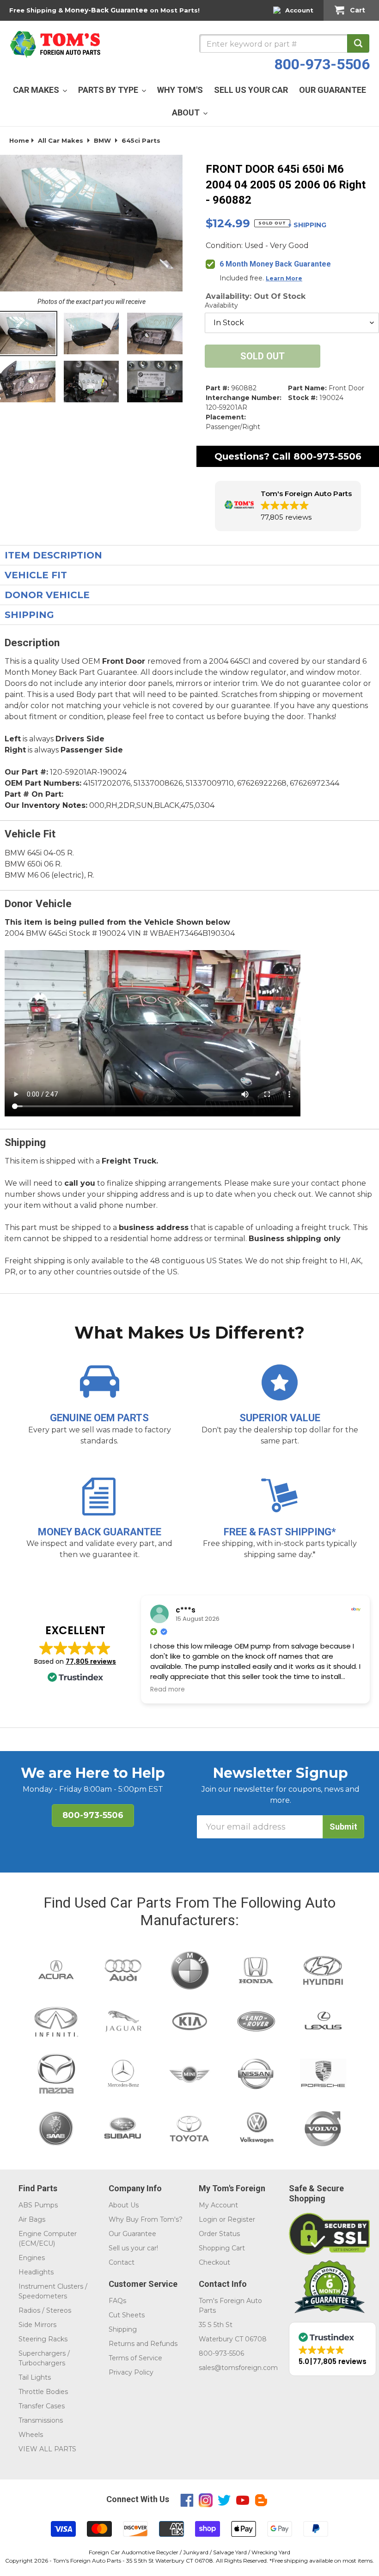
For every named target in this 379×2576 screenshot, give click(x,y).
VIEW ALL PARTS (47, 2449)
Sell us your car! (133, 2248)
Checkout (214, 2262)
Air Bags (32, 2219)
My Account (218, 2205)
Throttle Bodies (43, 2392)
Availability (221, 305)
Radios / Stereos (45, 2310)
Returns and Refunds (143, 2344)
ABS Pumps (38, 2205)
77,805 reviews (91, 1661)
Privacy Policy (131, 2372)
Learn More (284, 278)
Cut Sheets (127, 2315)
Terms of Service (135, 2358)
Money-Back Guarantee (106, 10)
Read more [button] (168, 1690)
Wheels (31, 2435)
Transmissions (41, 2420)
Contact (122, 2262)
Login (208, 2219)
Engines (32, 2258)
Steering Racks (43, 2339)
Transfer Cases (42, 2406)
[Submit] (358, 43)
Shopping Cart (222, 2248)
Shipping (123, 2329)
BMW (102, 140)
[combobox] (284, 43)
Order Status (219, 2234)
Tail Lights (35, 2377)
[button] (288, 506)
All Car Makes (61, 140)
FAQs (117, 2301)
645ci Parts (141, 140)
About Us (124, 2205)
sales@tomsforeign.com (238, 2368)
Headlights (36, 2272)
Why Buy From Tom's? (146, 2219)
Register (241, 2219)
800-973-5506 (322, 64)
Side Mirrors (37, 2325)
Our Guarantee (132, 2234)
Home (19, 140)
